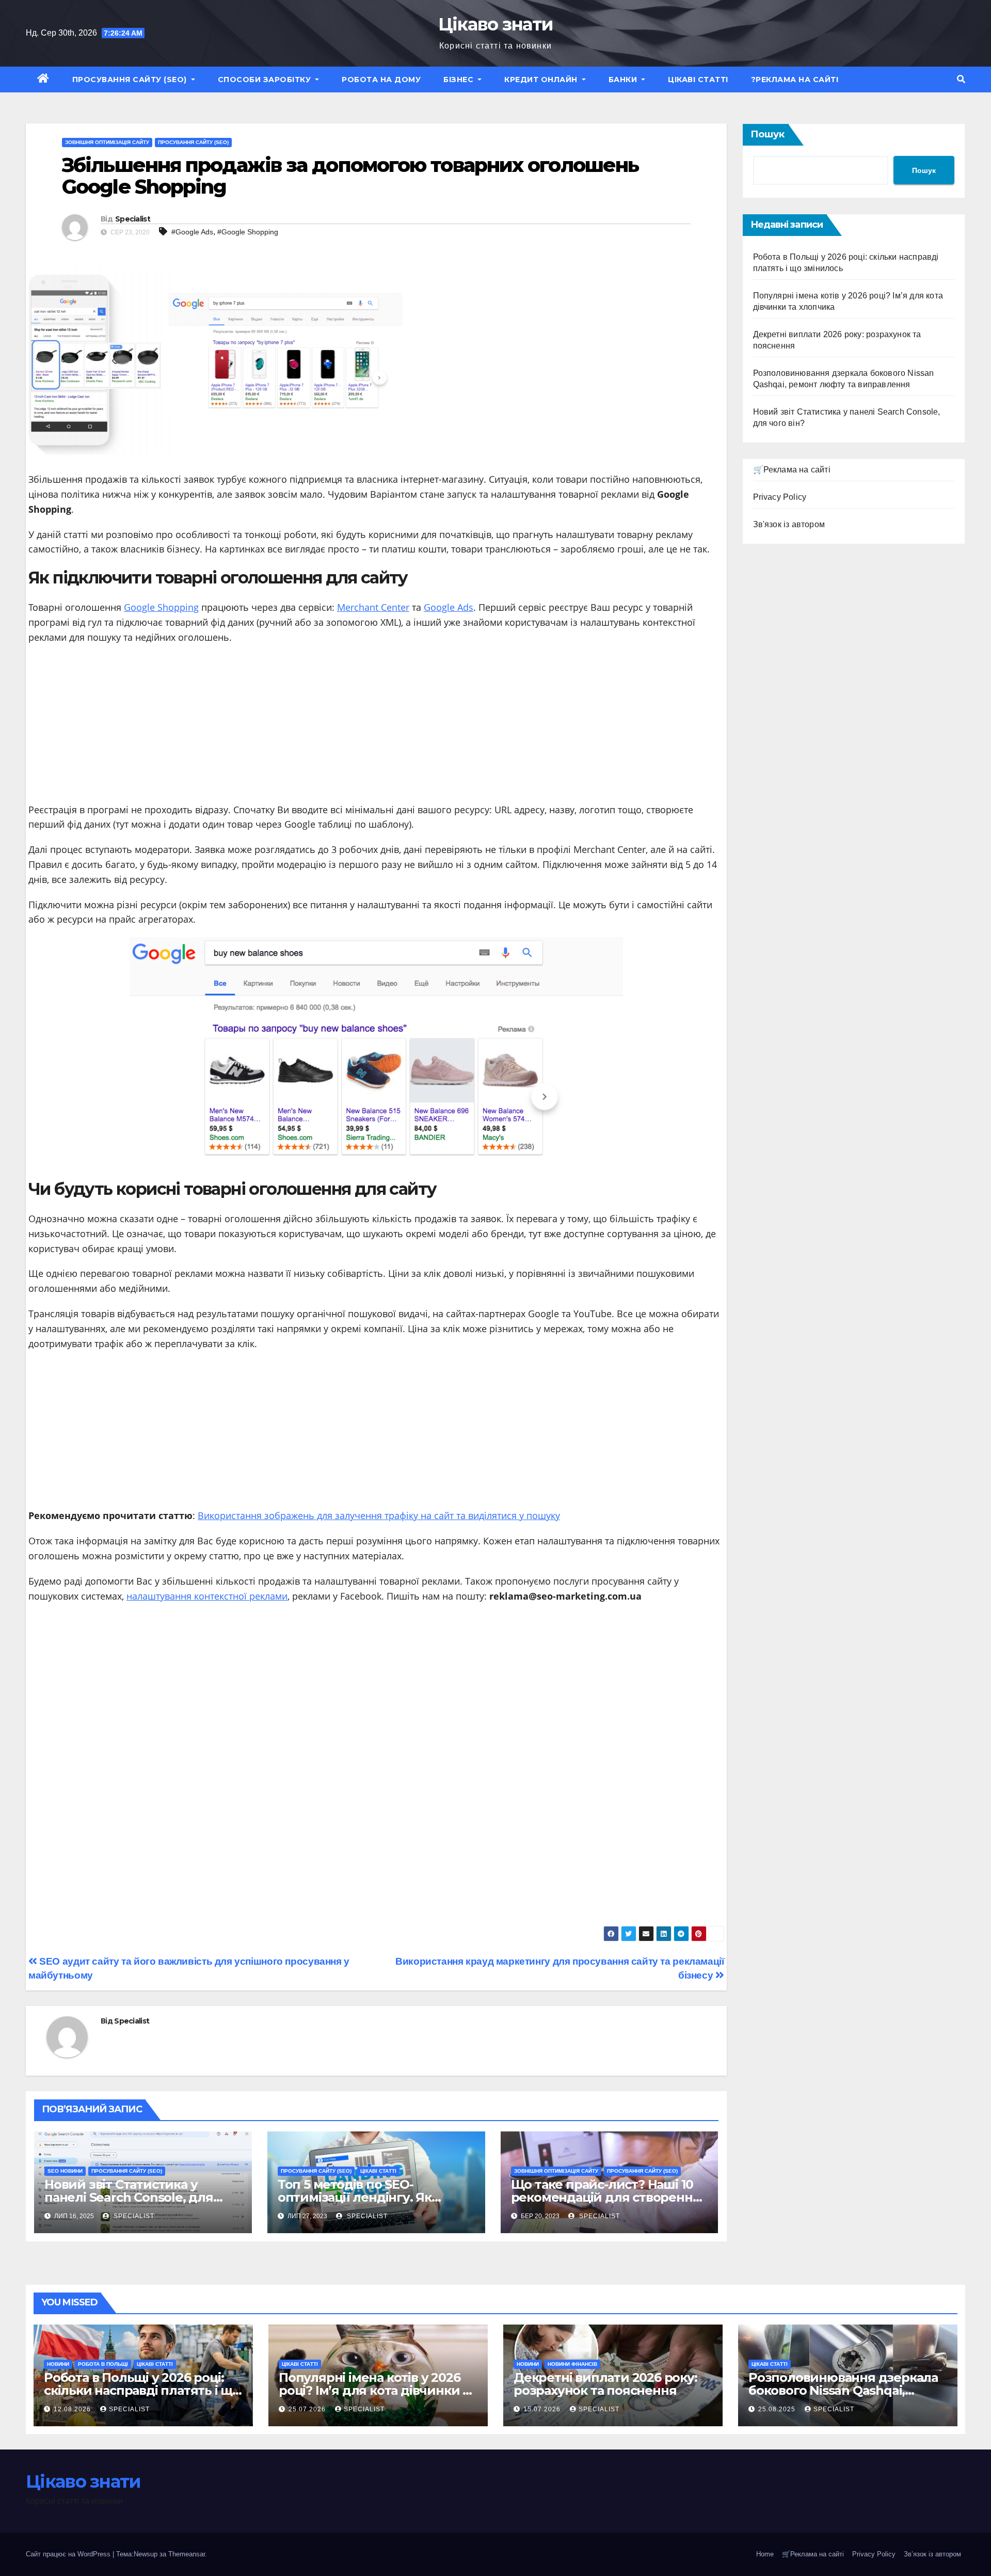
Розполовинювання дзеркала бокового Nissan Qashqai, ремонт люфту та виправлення (848, 2390)
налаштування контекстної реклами (207, 1596)
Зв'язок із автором (789, 524)
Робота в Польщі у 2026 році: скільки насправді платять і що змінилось (142, 2390)
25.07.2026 (308, 2409)
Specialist (133, 219)
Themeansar (187, 2554)
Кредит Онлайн (542, 80)
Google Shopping (161, 607)
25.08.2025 (778, 2409)
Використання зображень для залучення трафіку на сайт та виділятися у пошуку (379, 1515)
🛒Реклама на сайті (792, 470)
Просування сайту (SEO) (131, 80)
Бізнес (460, 80)
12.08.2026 (73, 2409)
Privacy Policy (780, 497)
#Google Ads (192, 232)
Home (765, 2554)
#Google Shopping (248, 232)
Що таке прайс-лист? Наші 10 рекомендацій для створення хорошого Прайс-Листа (606, 2197)
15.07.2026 (543, 2409)
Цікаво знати (496, 24)
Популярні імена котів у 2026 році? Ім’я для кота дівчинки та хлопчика (377, 2390)
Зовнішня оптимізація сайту (107, 142)
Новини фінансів (572, 2364)
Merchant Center (373, 607)
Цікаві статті (698, 80)
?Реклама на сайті (795, 80)
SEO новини (65, 2171)
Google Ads (449, 607)
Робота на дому (381, 80)
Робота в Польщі (103, 2364)
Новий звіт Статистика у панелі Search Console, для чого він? (129, 2197)
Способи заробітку (266, 80)
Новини (58, 2364)
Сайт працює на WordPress (69, 2554)
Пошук (768, 134)
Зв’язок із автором (932, 2554)
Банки (624, 80)
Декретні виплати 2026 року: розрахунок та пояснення (605, 2384)
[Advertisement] (376, 728)
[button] (961, 79)
